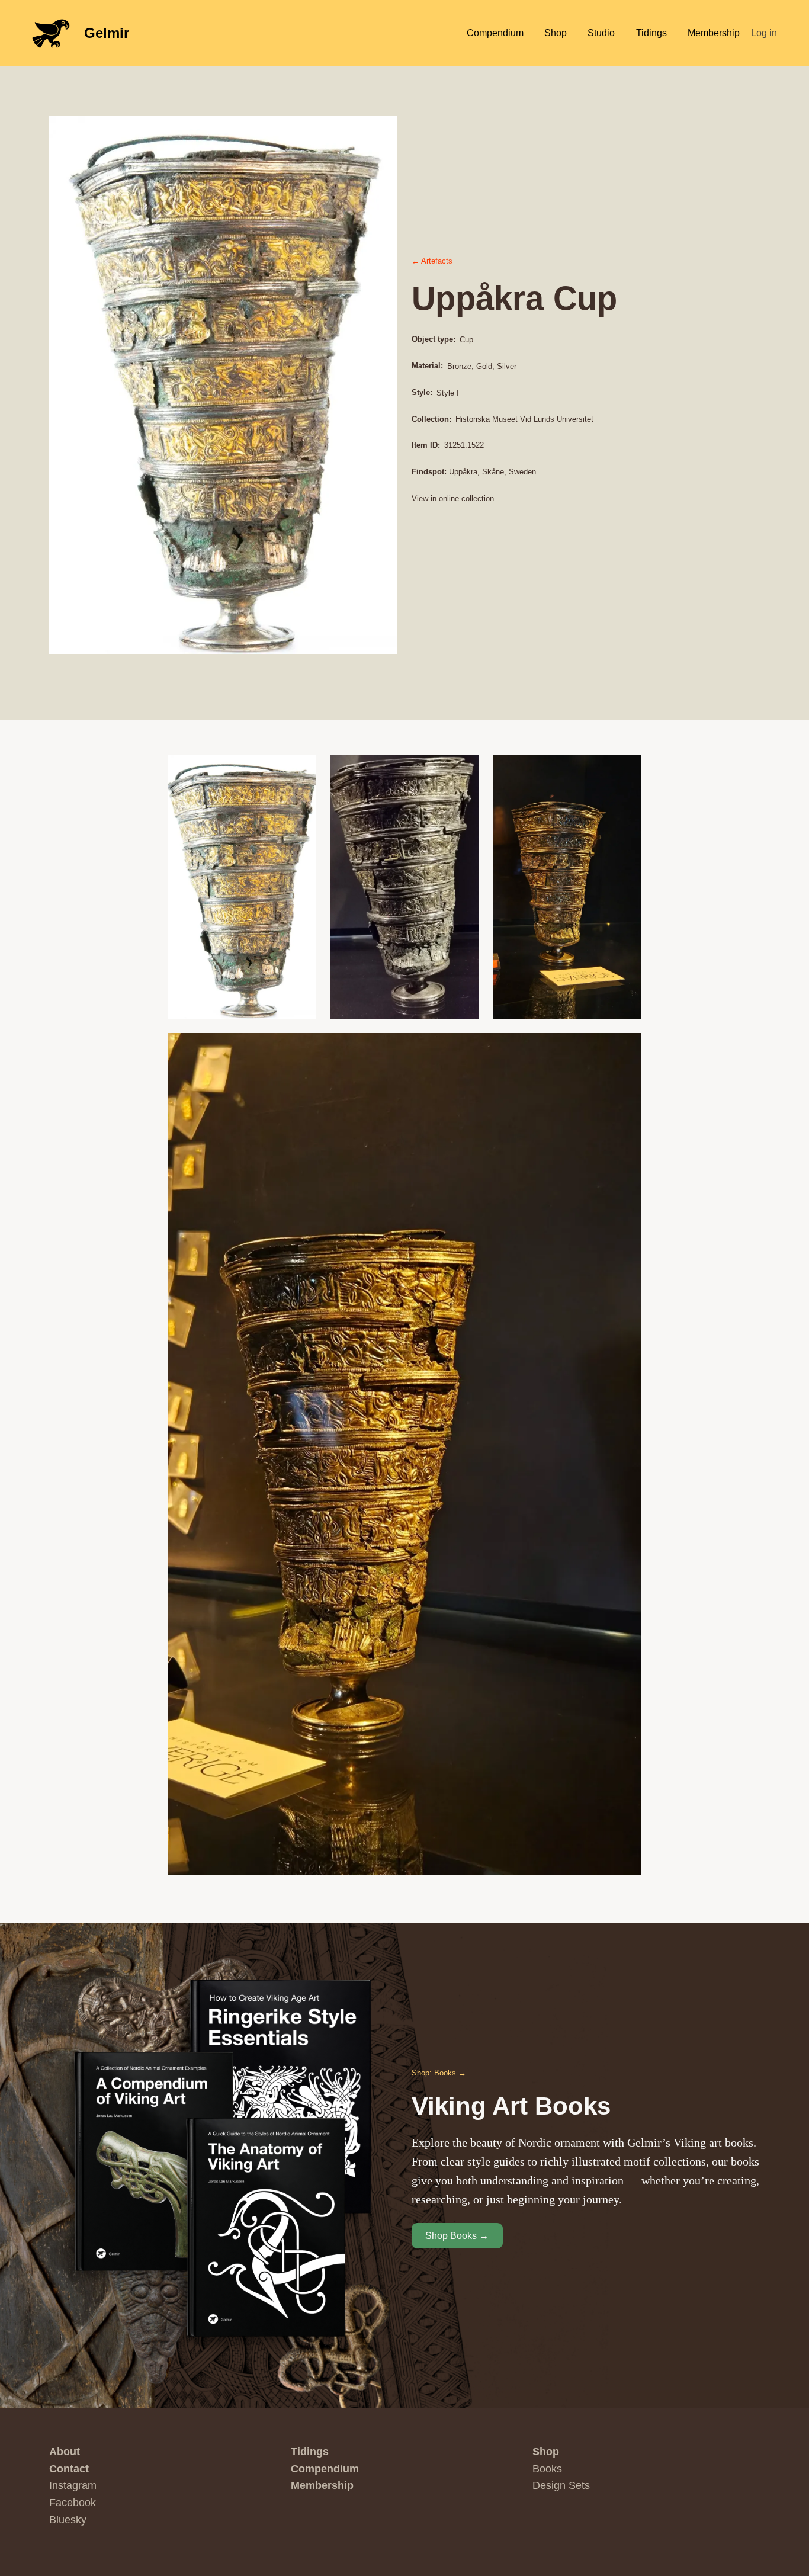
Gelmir (107, 33)
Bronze (459, 366)
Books (547, 2469)
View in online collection (453, 498)
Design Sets (561, 2485)
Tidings (310, 2452)
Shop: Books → (439, 2073)
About (65, 2452)
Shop (546, 2452)
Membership (322, 2485)
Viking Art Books (511, 2106)
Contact (69, 2469)
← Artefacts (432, 261)
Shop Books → (457, 2236)
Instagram (73, 2485)
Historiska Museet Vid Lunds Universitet (524, 419)
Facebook (73, 2503)
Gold (484, 366)
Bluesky (68, 2520)
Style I (448, 393)
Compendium (325, 2469)
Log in (764, 33)
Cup (466, 340)
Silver (507, 366)
